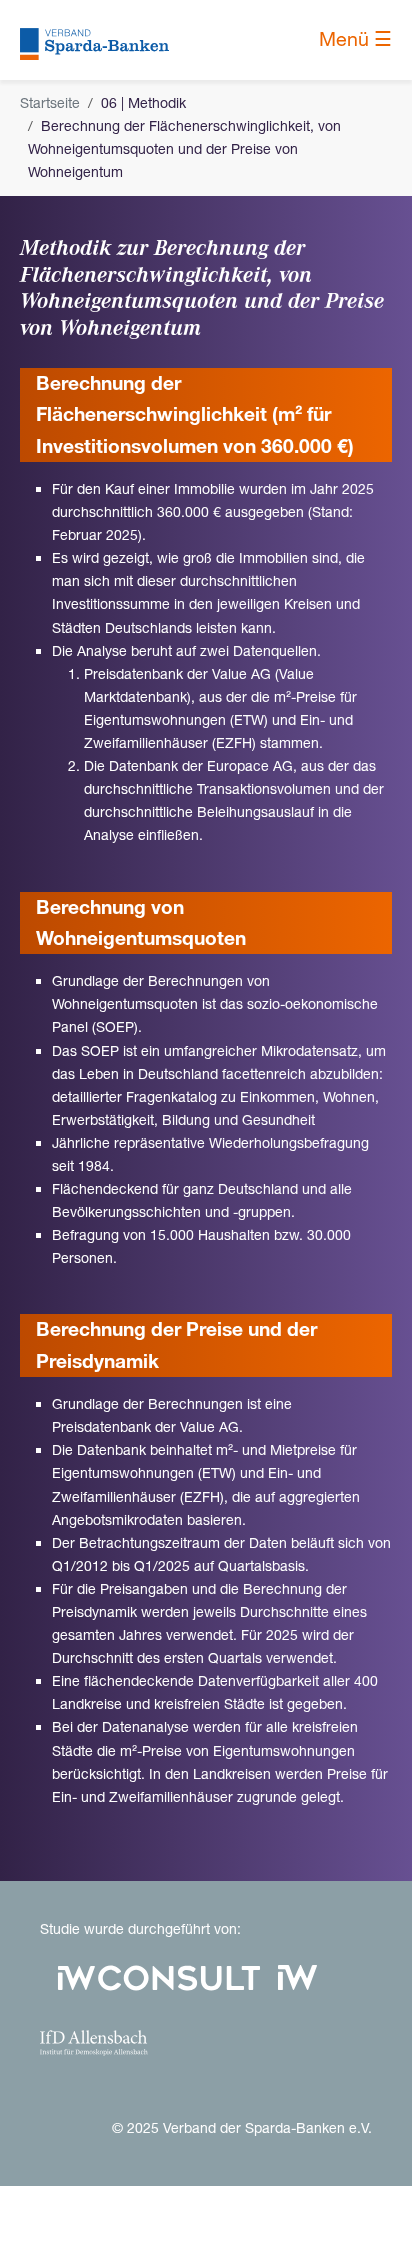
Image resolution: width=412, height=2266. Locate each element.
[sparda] (94, 39)
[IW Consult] (159, 1976)
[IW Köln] (297, 1976)
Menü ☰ (355, 39)
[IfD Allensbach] (94, 2041)
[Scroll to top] (371, 2225)
